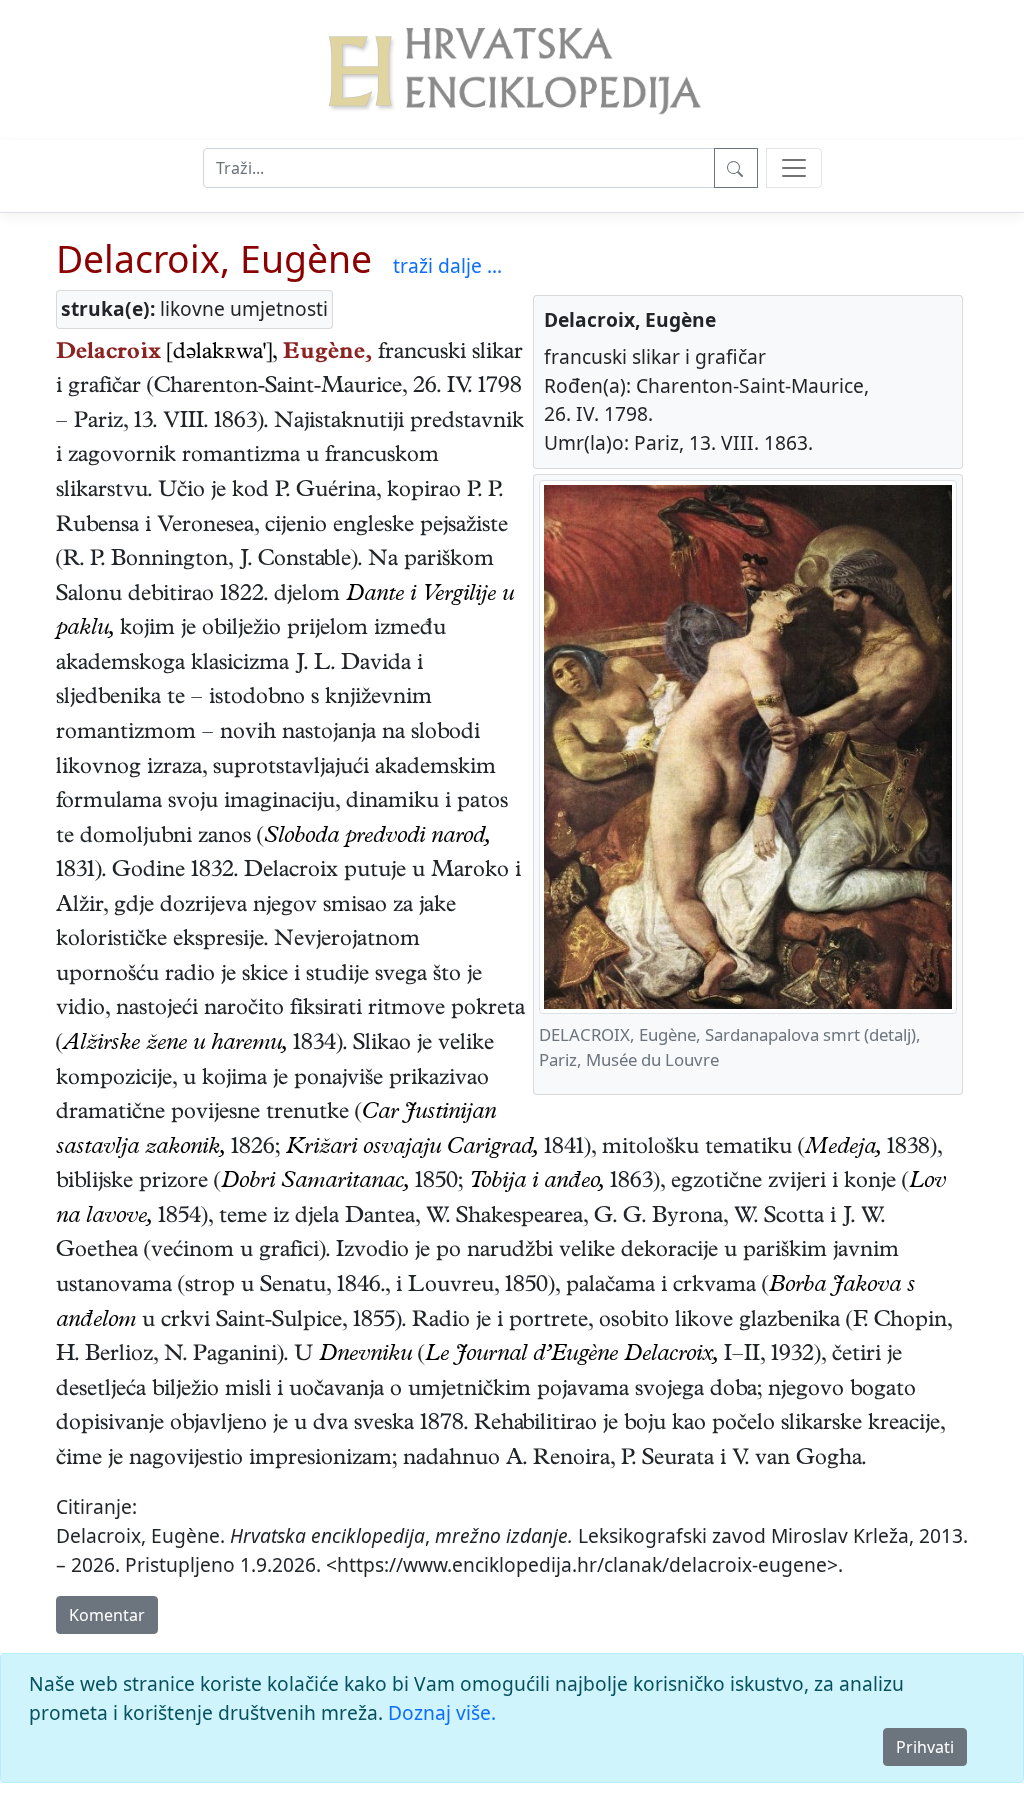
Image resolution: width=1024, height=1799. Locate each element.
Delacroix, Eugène (214, 258)
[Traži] (736, 168)
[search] (794, 168)
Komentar (107, 1615)
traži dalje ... (447, 265)
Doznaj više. (442, 1712)
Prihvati (925, 1747)
